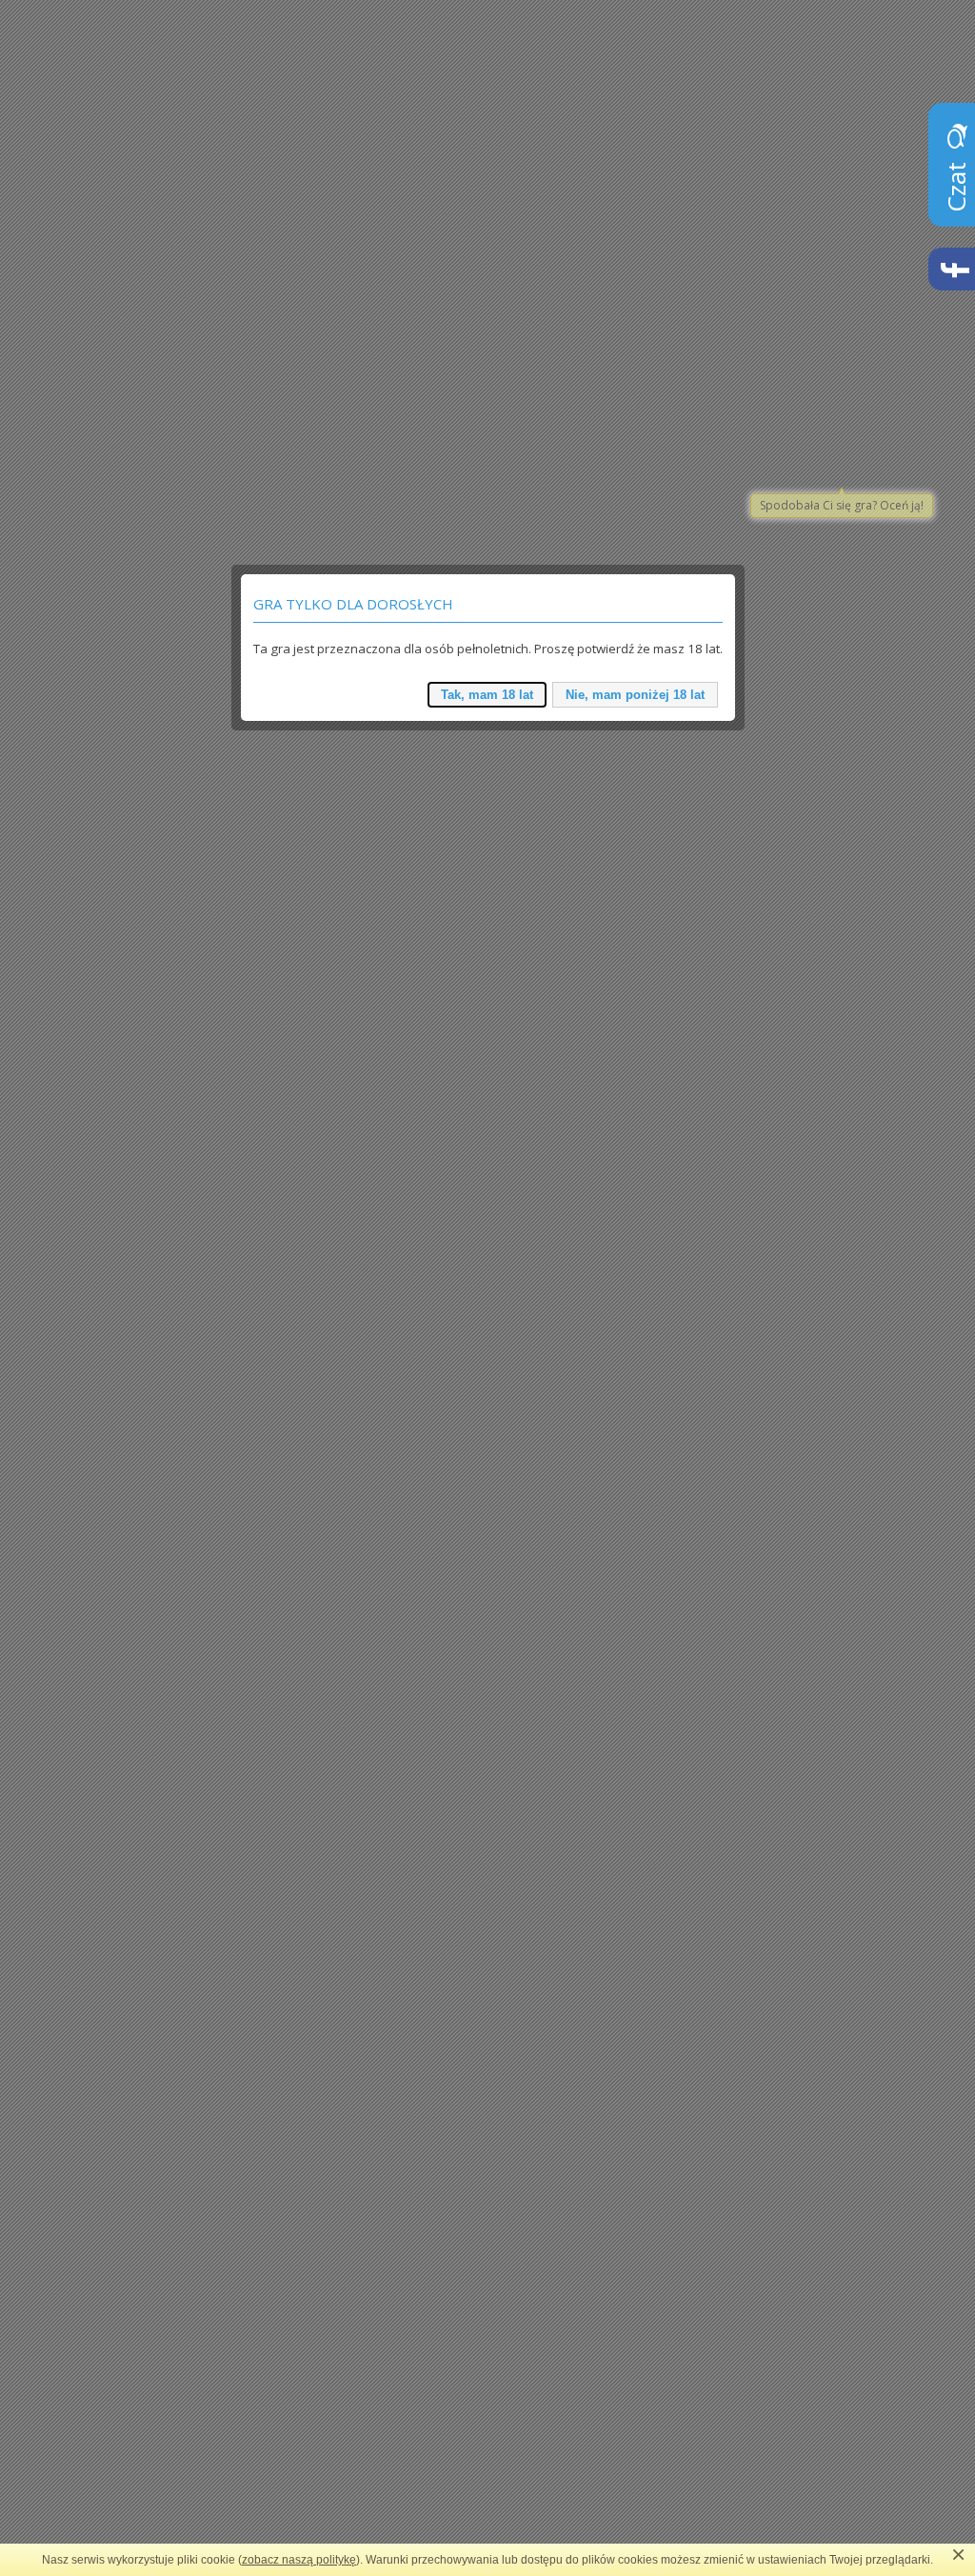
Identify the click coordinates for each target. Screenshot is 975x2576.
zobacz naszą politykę (299, 2560)
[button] (487, 695)
